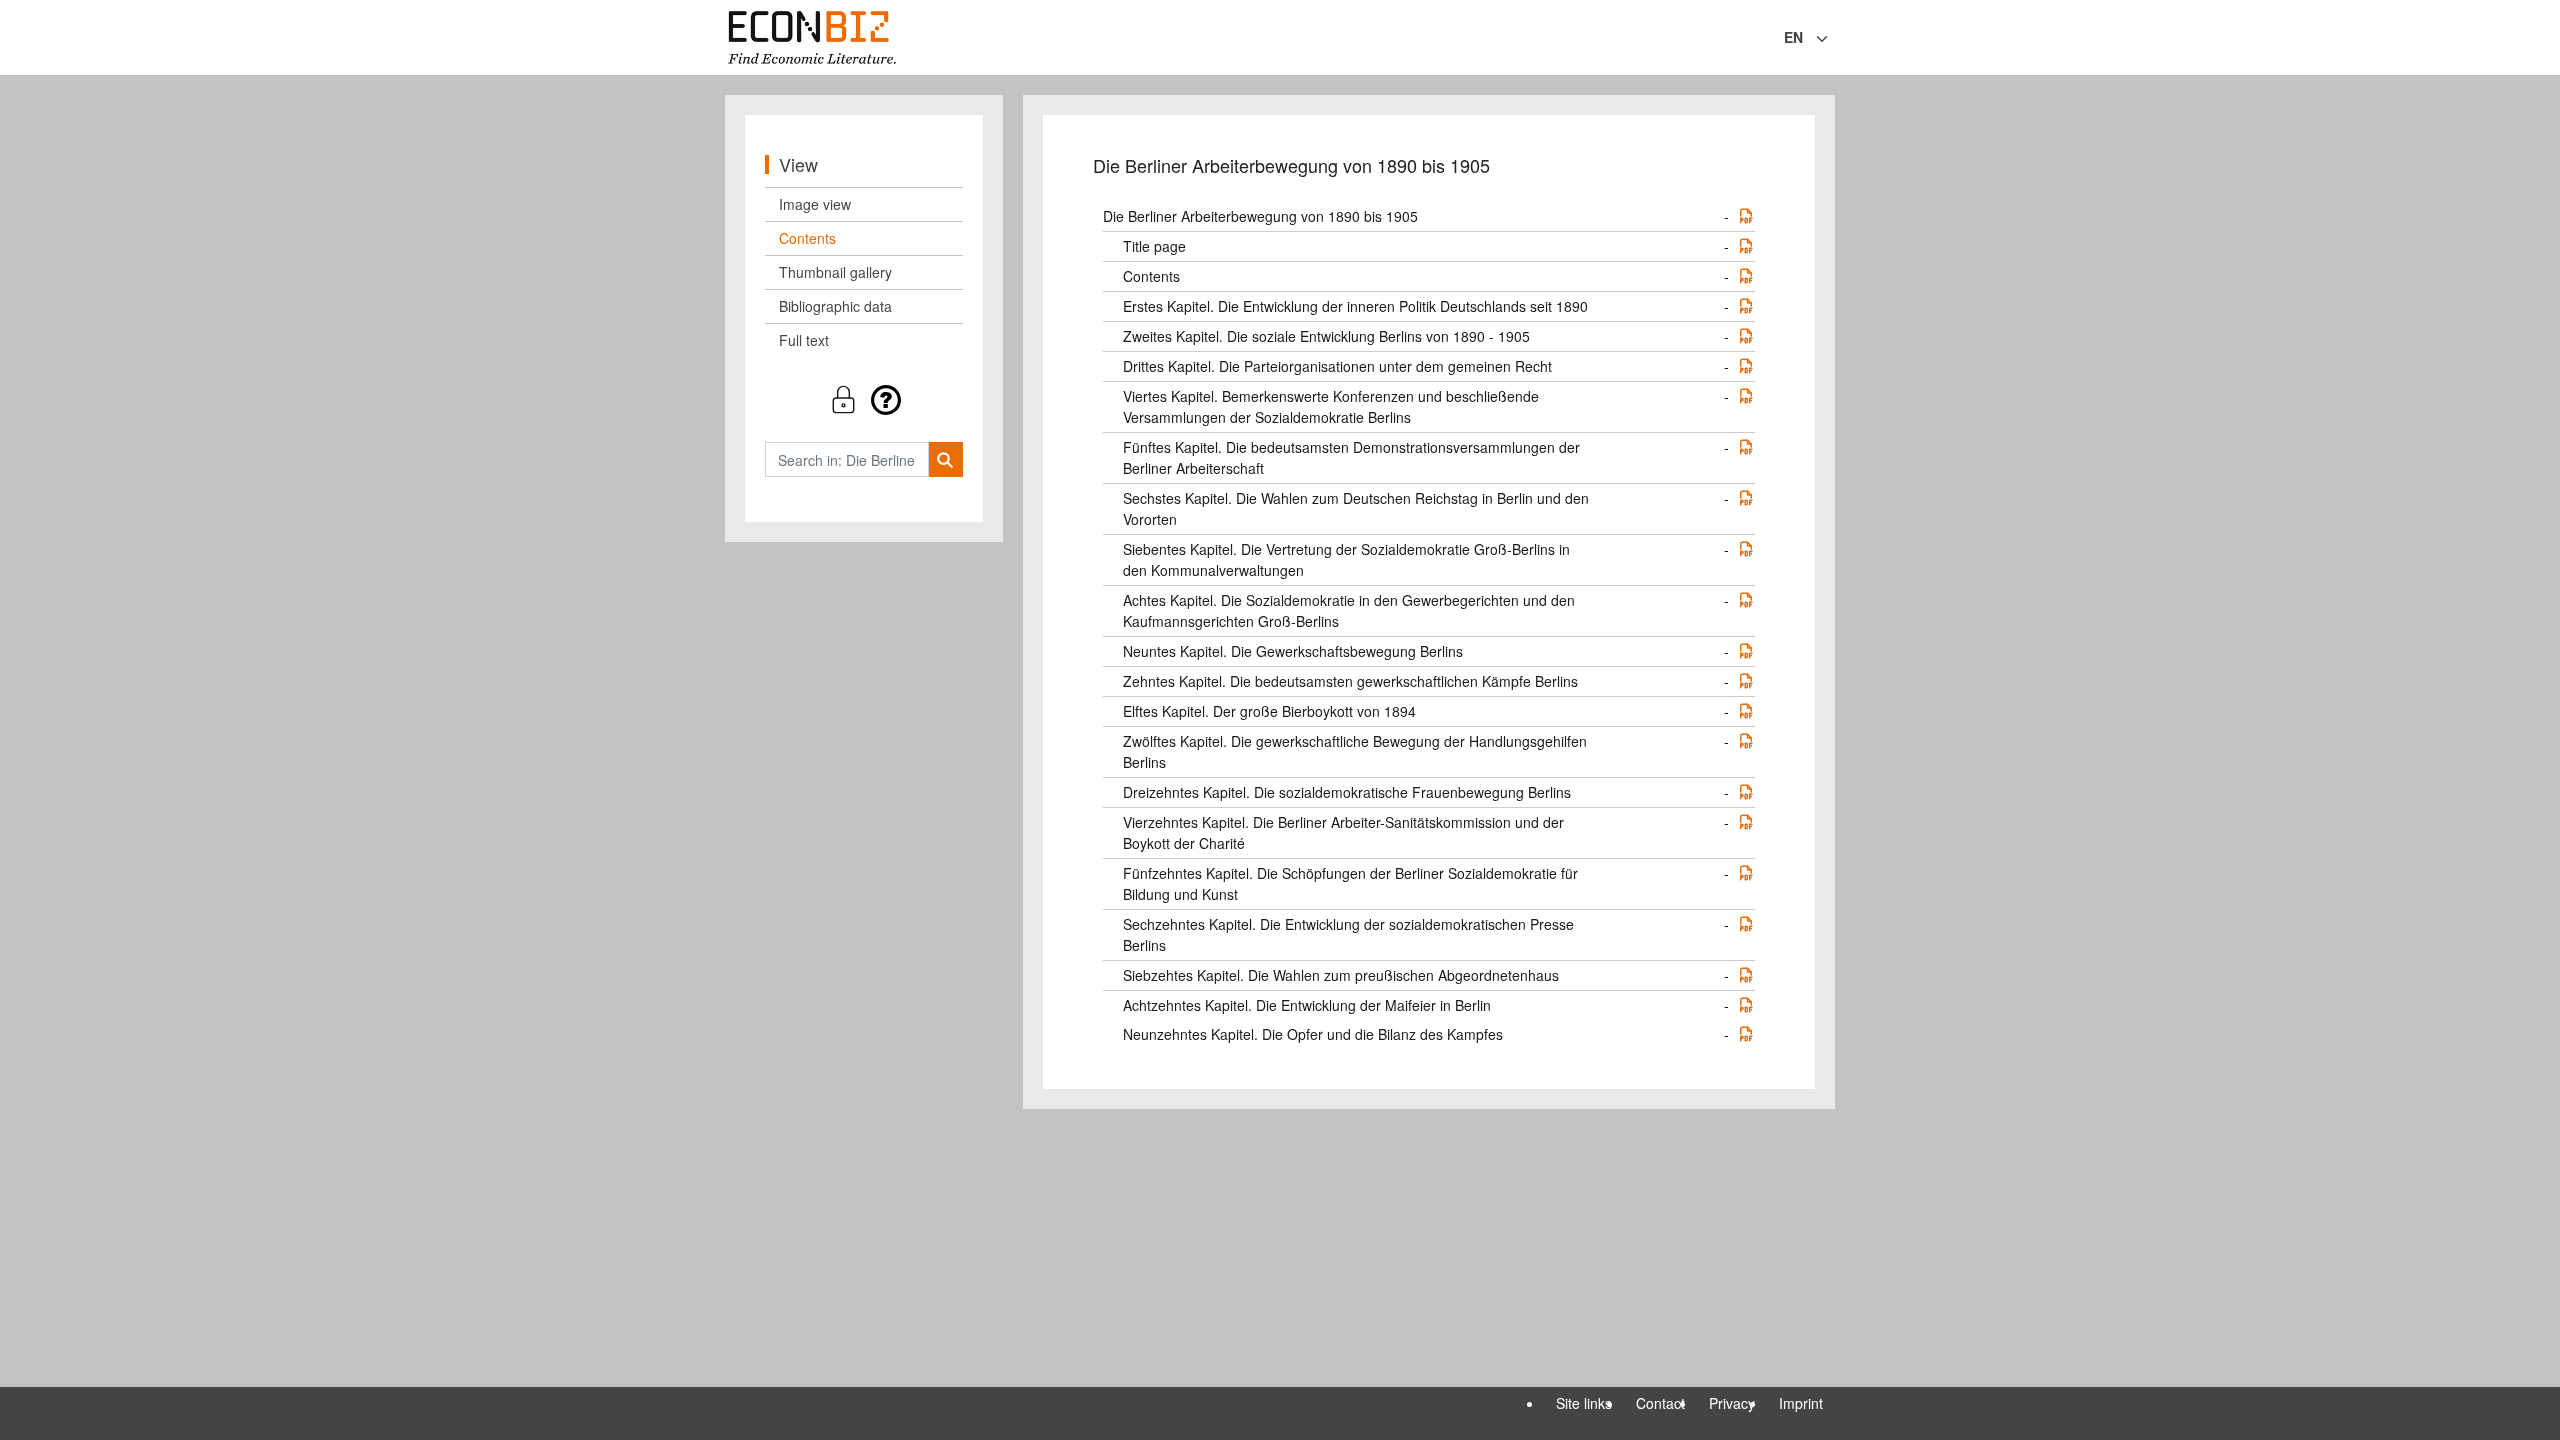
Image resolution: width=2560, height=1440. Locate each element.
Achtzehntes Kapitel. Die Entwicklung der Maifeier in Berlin (1307, 1005)
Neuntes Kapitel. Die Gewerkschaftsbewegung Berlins (1293, 651)
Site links (1584, 1403)
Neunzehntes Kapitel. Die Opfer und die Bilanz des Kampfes (1313, 1034)
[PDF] (1746, 216)
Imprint (1801, 1403)
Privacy (1732, 1403)
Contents (807, 238)
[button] (864, 399)
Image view (815, 204)
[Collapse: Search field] (1833, 39)
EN (1793, 37)
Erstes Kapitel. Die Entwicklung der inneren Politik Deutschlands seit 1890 (1355, 306)
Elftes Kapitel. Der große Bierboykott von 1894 (1269, 711)
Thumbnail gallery (835, 272)
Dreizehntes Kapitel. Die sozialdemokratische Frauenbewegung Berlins (1347, 792)
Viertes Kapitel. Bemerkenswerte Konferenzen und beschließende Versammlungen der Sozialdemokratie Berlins (1331, 406)
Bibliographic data (835, 306)
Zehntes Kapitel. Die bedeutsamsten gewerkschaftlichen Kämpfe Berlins (1350, 681)
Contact (1660, 1403)
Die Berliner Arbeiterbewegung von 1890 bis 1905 (1260, 216)
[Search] (945, 459)
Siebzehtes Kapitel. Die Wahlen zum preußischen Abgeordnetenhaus (1341, 975)
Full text (804, 340)
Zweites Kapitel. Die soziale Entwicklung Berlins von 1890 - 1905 (1326, 336)
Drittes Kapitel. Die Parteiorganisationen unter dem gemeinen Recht (1337, 366)
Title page (1154, 246)
